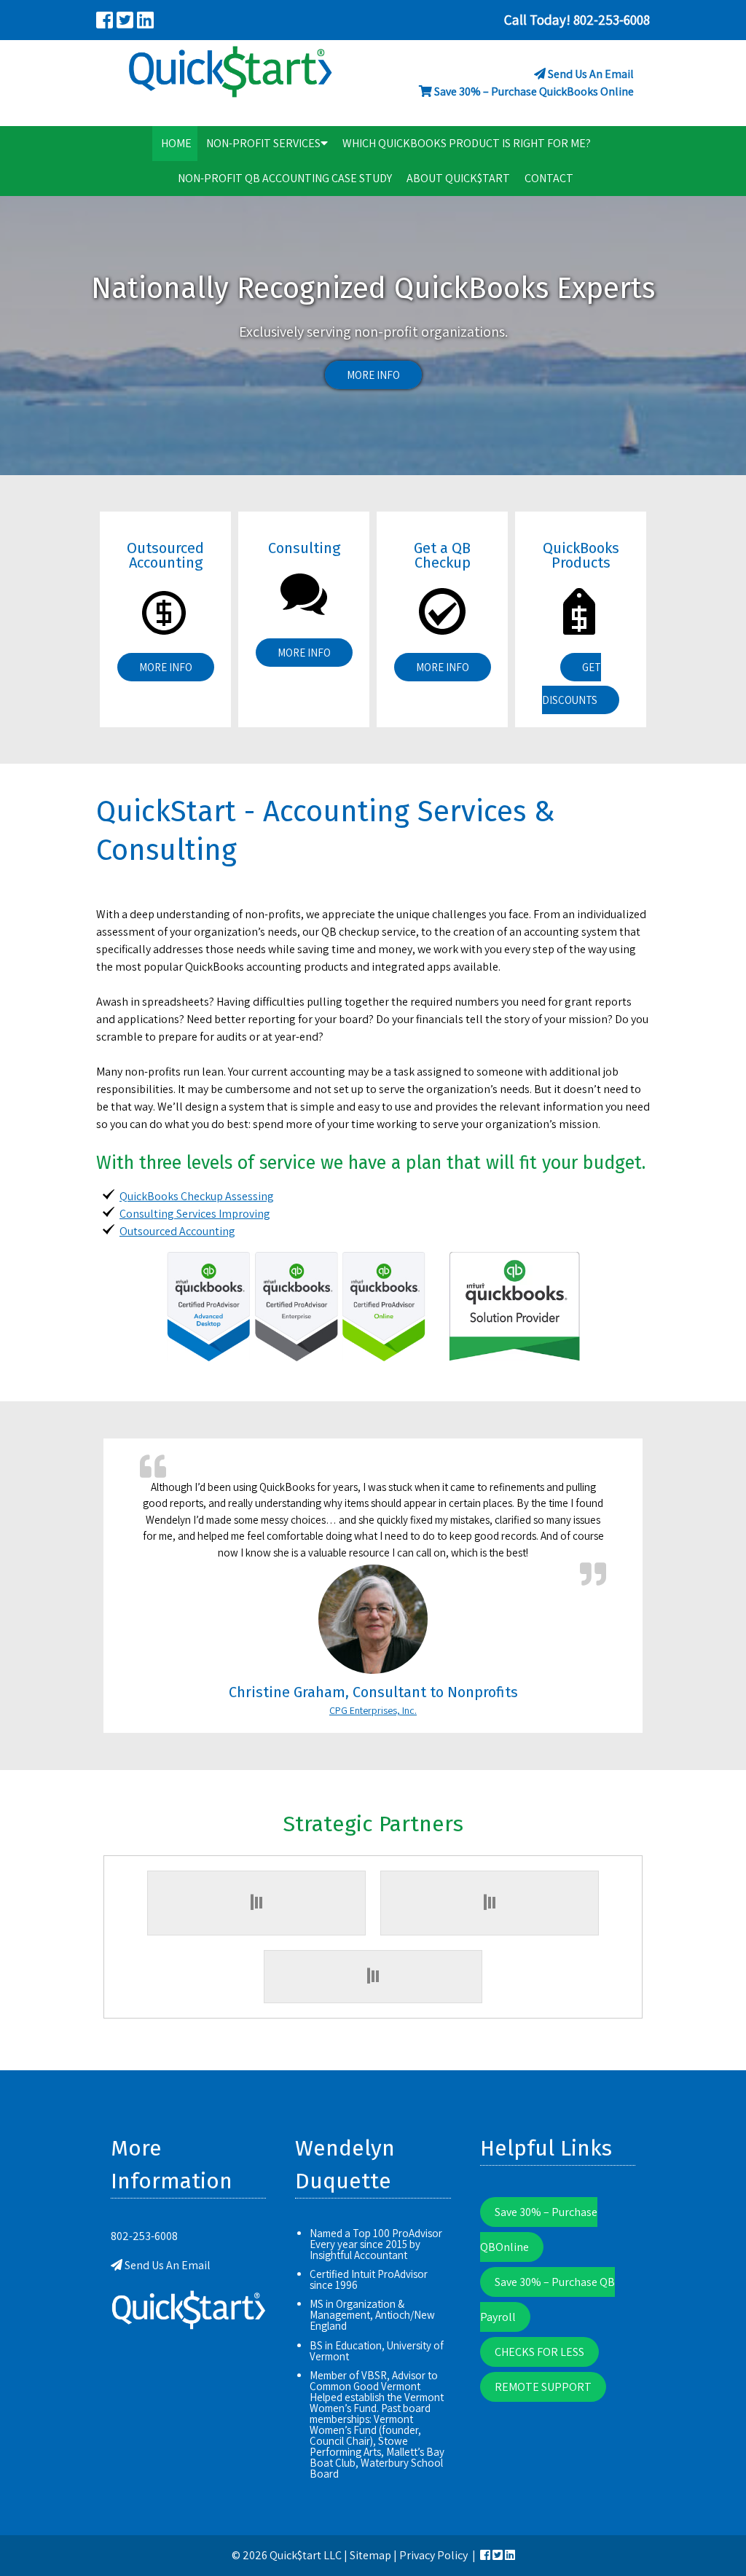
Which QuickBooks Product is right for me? (467, 143)
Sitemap (370, 2555)
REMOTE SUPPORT (543, 2387)
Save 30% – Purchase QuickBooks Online (534, 91)
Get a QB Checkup (442, 555)
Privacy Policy (433, 2555)
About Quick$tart (458, 178)
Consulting (304, 548)
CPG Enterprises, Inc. (373, 1710)
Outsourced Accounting (165, 555)
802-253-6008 (144, 2236)
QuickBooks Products (581, 555)
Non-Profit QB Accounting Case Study (285, 178)
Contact (549, 178)
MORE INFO (373, 375)
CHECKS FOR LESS (539, 2352)
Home (176, 143)
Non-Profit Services (263, 143)
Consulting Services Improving (195, 1214)
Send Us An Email (591, 74)
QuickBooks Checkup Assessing (197, 1196)
